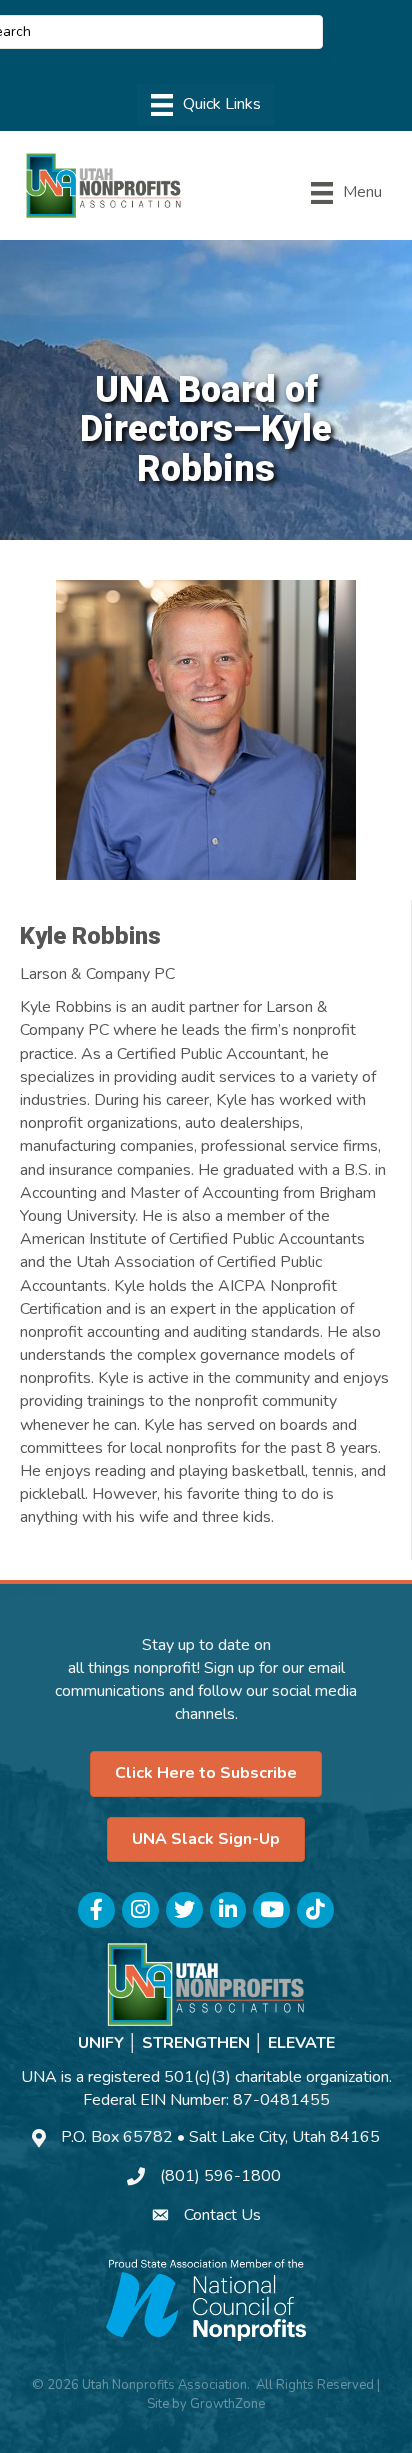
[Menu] (206, 105)
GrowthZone (227, 2404)
